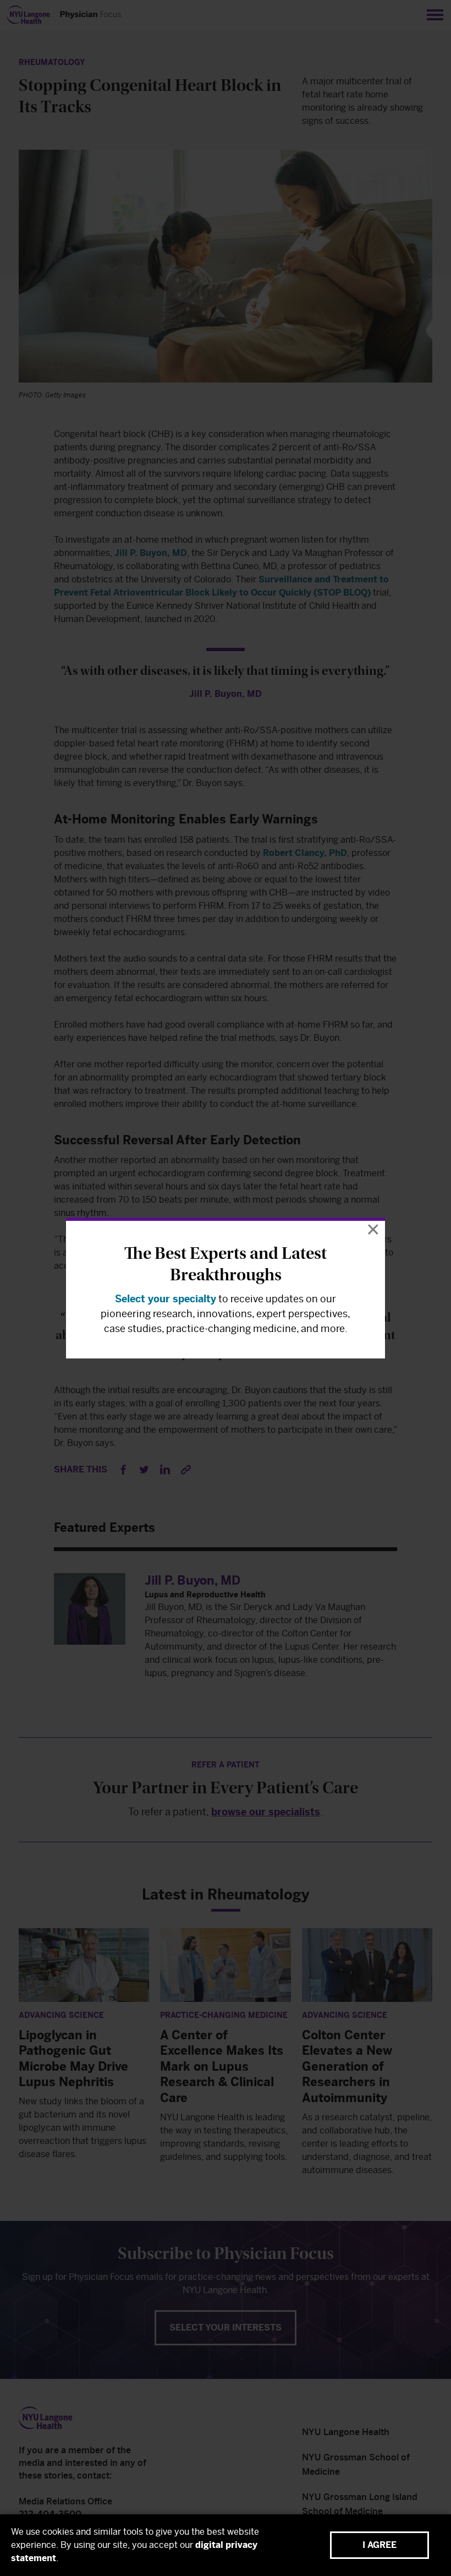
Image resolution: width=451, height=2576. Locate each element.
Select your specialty (166, 1299)
